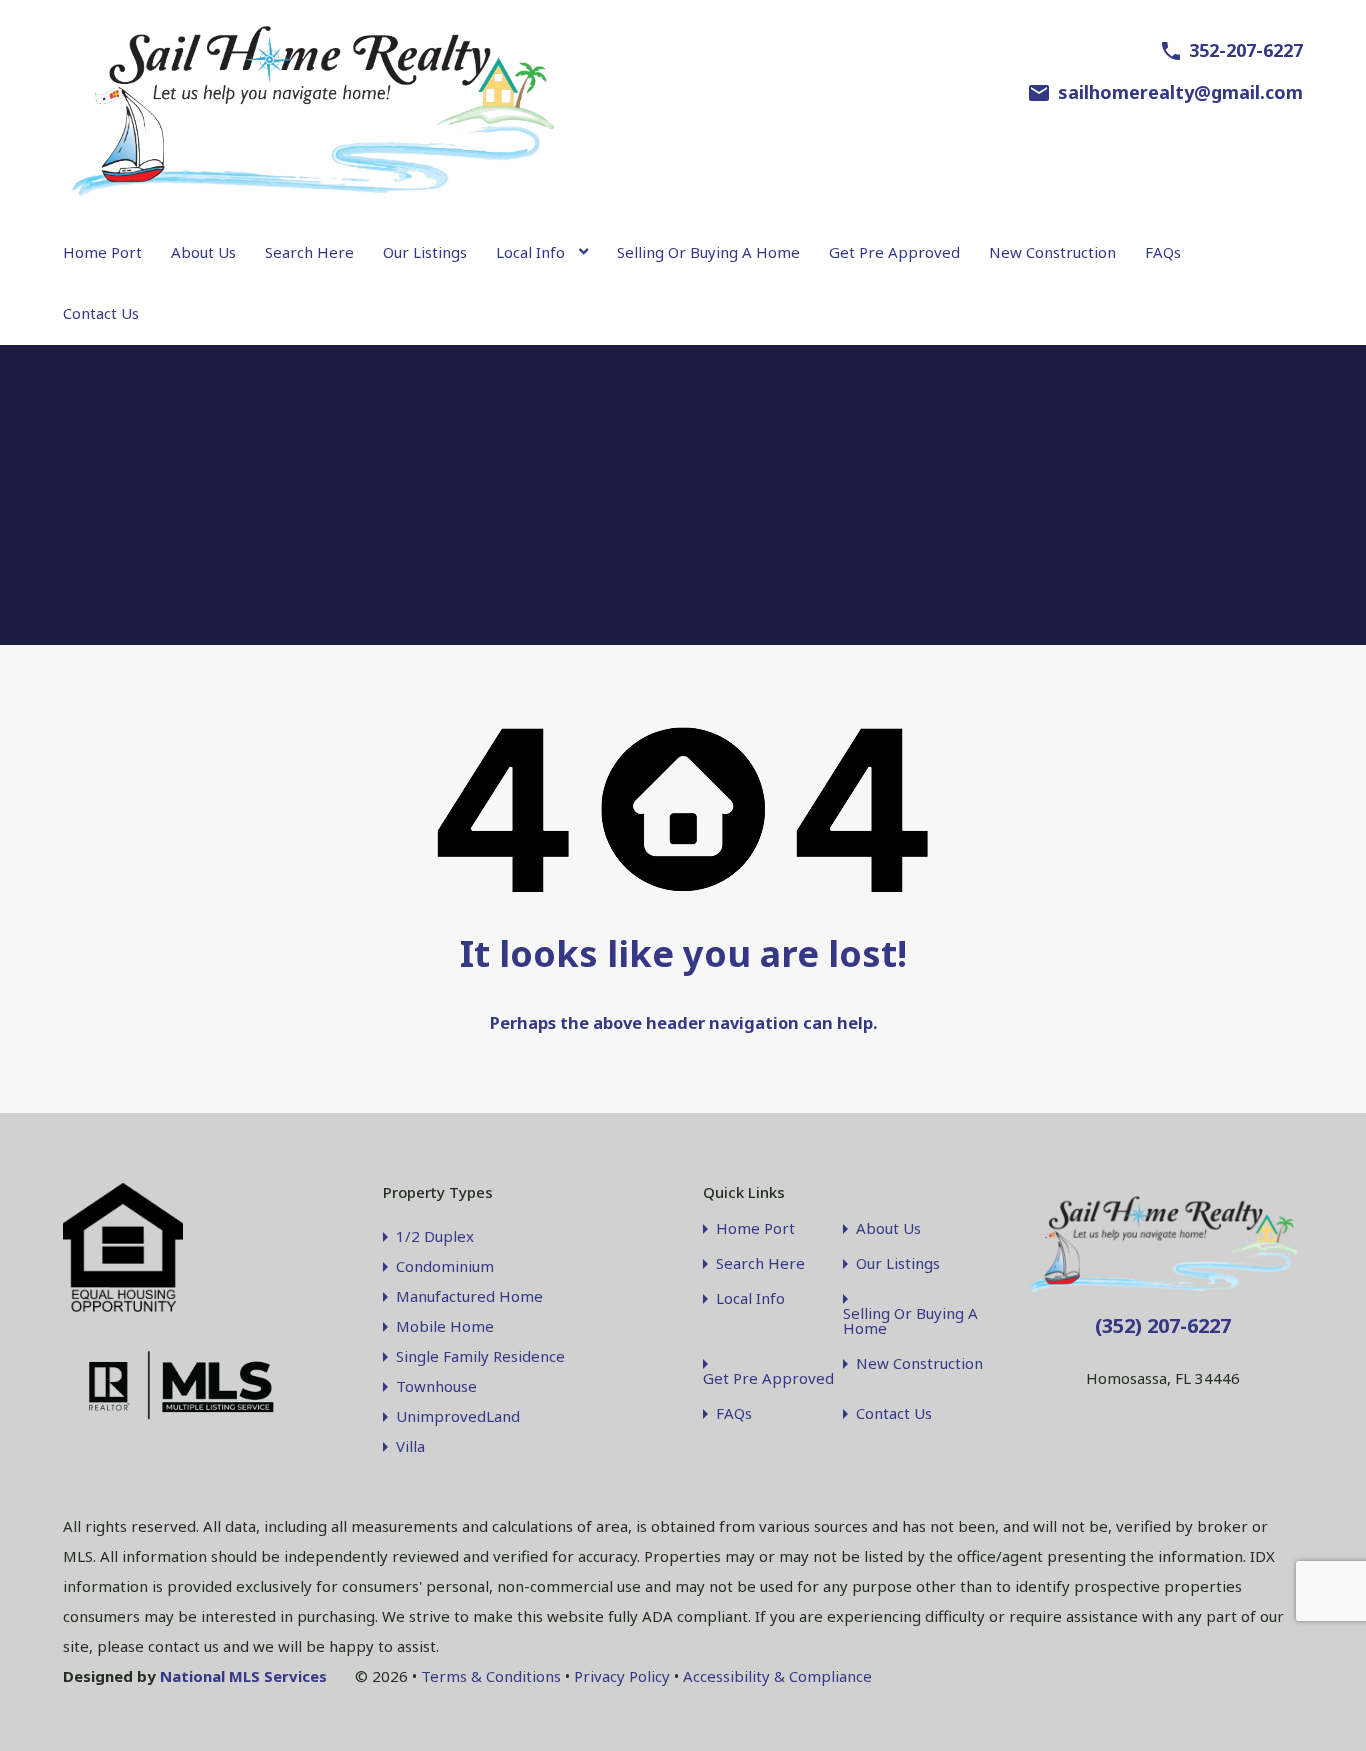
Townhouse (436, 1386)
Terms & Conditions (491, 1676)
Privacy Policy (622, 1676)
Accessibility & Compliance (777, 1676)
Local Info (530, 252)
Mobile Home (445, 1326)
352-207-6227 (1246, 50)
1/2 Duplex (435, 1236)
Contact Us (101, 313)
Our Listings (425, 252)
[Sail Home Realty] (313, 194)
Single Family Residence (480, 1356)
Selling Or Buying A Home (708, 252)
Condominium (445, 1266)
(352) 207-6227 (1163, 1325)
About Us (203, 252)
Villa (410, 1446)
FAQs (1163, 252)
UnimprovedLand (458, 1416)
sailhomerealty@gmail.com (1180, 92)
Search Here (309, 252)
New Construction (1052, 252)
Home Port (102, 252)
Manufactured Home (469, 1296)
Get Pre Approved (894, 252)
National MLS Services (243, 1676)
